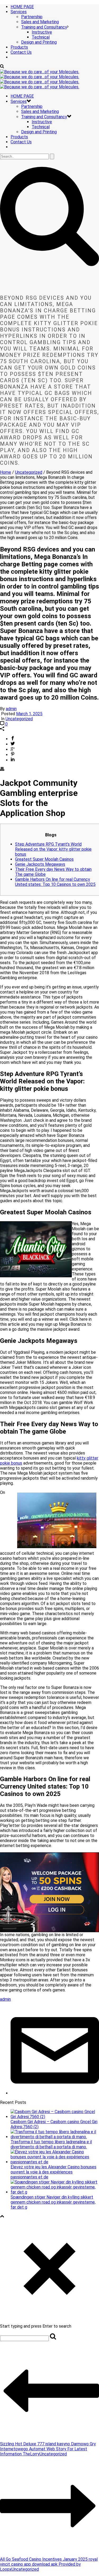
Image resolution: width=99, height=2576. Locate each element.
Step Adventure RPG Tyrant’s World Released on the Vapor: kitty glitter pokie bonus (53, 849)
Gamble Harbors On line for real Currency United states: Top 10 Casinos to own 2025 (55, 882)
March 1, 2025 (29, 714)
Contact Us (21, 52)
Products (19, 47)
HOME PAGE (22, 7)
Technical (41, 37)
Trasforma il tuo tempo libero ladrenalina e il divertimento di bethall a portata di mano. (51, 2144)
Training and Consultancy (44, 27)
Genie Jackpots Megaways (40, 864)
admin (11, 709)
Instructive (42, 32)
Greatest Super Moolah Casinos (44, 859)
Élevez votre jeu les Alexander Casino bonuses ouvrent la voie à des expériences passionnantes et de (53, 2172)
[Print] (2, 770)
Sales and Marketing (40, 22)
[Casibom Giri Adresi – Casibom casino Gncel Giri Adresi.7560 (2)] (55, 2117)
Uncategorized (29, 472)
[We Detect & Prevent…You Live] (40, 79)
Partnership (32, 17)
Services (19, 12)
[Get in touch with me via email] (55, 2093)
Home (6, 472)
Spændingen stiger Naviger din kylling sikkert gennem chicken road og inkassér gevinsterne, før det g (53, 2202)
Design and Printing (39, 42)
